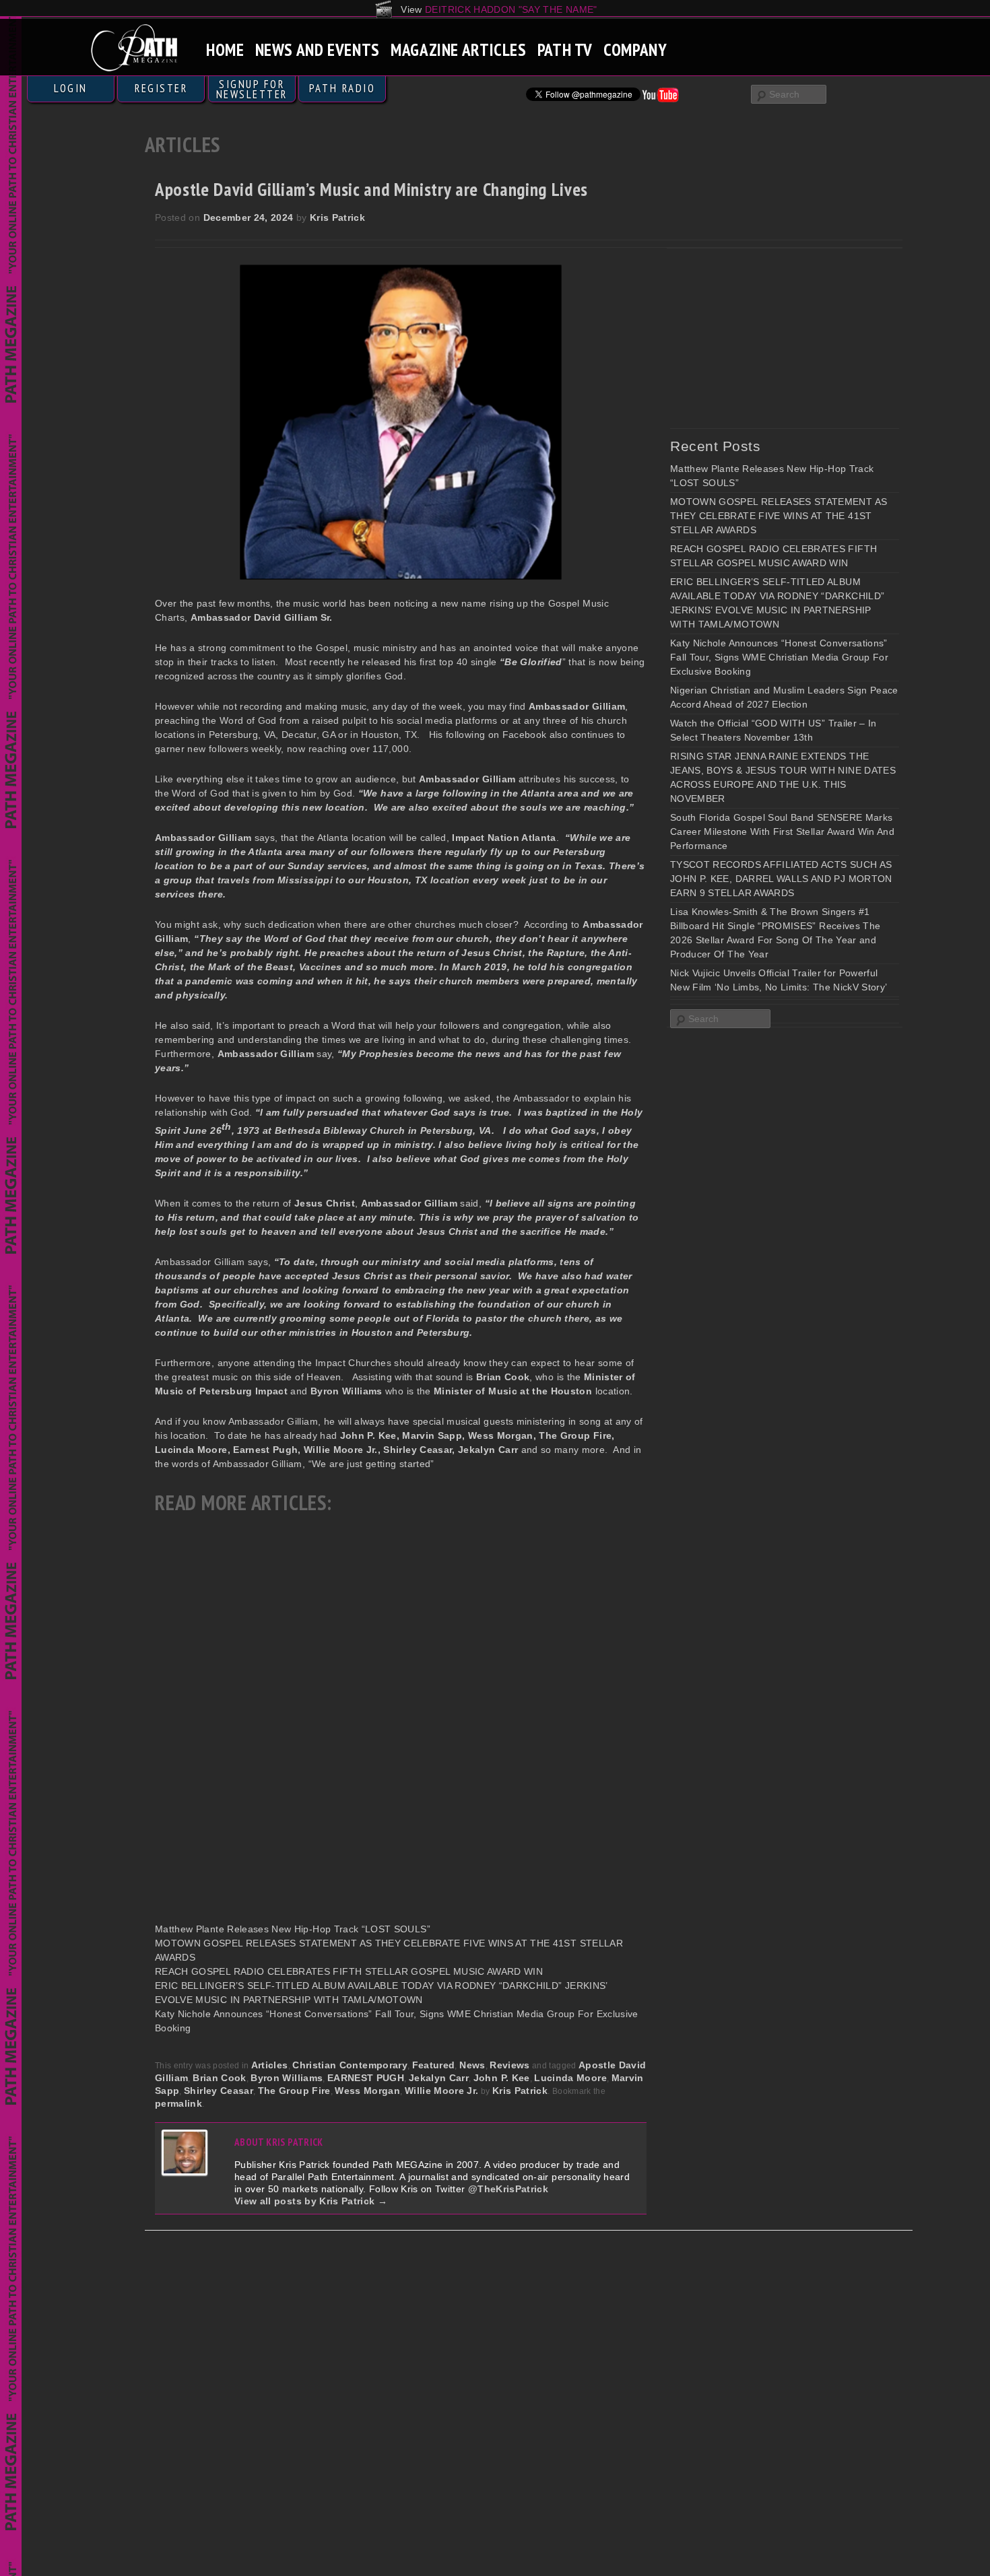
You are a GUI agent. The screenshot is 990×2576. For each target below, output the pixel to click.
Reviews (509, 2065)
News (472, 2065)
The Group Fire (294, 2091)
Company (635, 49)
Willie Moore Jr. (442, 2091)
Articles (270, 2065)
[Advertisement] (771, 338)
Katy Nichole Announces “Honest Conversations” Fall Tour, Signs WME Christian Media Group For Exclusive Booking (779, 657)
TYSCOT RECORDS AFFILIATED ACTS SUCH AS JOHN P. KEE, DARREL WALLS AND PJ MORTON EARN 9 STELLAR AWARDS (781, 879)
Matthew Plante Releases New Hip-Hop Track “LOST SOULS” (293, 1929)
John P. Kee (502, 2078)
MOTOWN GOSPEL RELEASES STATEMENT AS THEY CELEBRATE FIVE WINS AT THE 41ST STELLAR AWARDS (779, 516)
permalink (178, 2103)
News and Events (318, 49)
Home (225, 49)
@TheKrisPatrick (508, 2189)
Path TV (565, 49)
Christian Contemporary (350, 2065)
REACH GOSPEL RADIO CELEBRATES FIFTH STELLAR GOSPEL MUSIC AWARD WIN (349, 1971)
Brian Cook (220, 2078)
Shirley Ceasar (219, 2091)
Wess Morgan (367, 2091)
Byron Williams (287, 2078)
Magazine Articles (459, 49)
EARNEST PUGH (366, 2078)
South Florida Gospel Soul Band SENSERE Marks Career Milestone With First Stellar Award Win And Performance (782, 832)
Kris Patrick (337, 217)
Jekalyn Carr (439, 2078)
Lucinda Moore (570, 2078)
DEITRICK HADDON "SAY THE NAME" (511, 9)
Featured (434, 2065)
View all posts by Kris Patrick (311, 2201)
